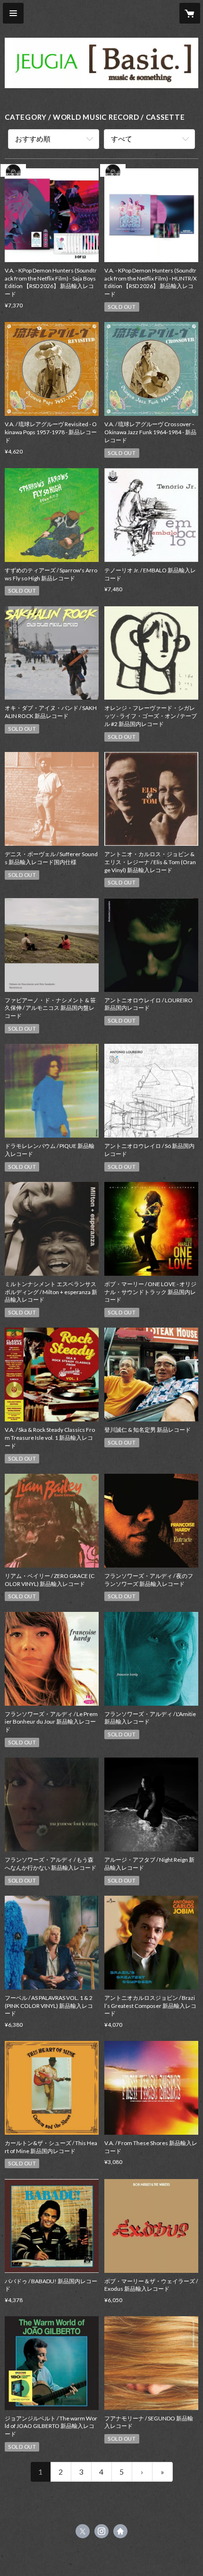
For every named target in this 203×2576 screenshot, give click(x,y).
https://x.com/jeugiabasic (83, 2531)
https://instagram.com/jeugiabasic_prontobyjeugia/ (101, 2531)
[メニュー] (13, 13)
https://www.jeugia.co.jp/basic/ (120, 2531)
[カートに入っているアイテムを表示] (190, 13)
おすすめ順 (33, 139)
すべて (122, 139)
